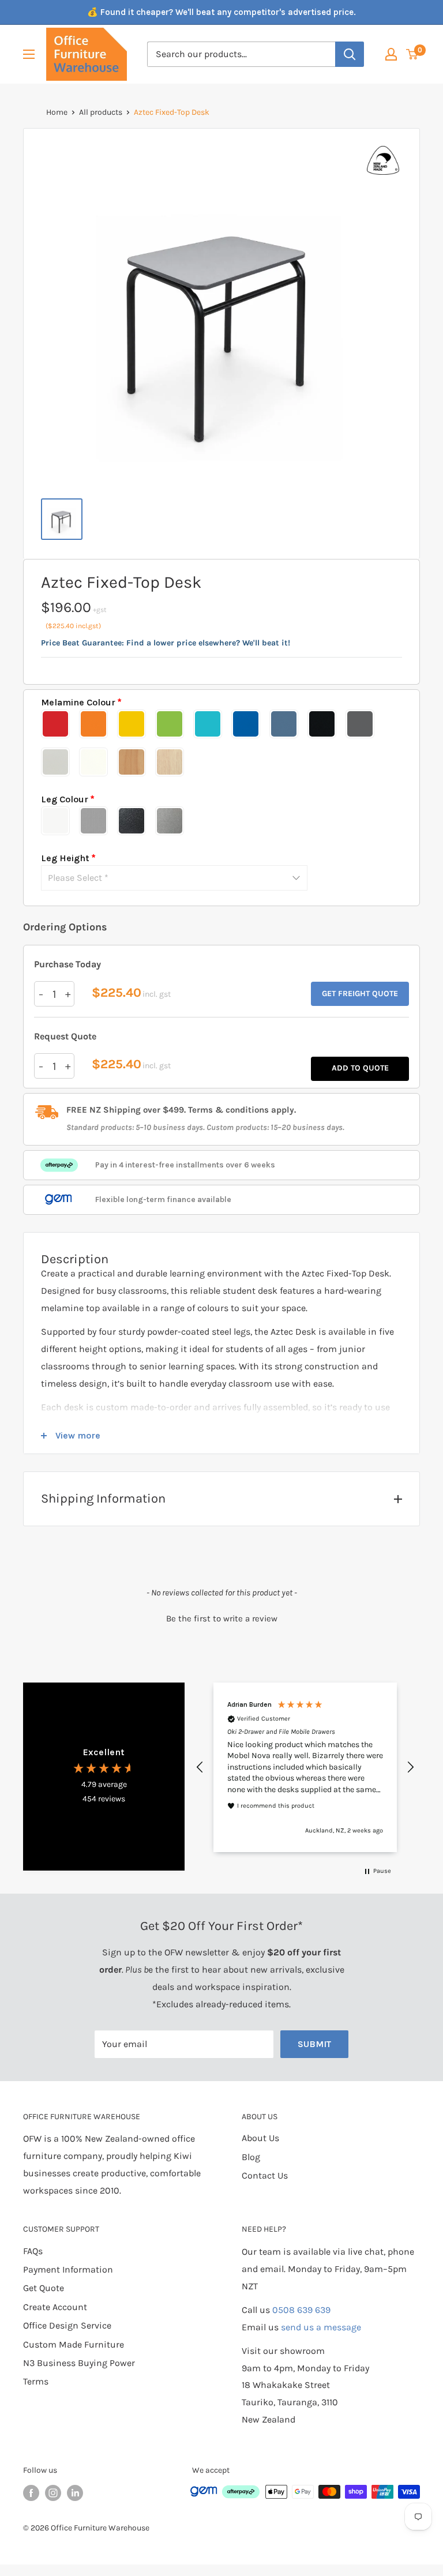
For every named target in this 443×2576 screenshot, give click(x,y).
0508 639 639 (301, 2310)
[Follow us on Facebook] (31, 2493)
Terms (36, 2381)
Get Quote (44, 2288)
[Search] (350, 54)
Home (57, 112)
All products (101, 112)
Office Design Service (67, 2325)
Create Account (55, 2307)
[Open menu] (29, 54)
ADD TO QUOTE (360, 1068)
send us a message (321, 2327)
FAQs (33, 2251)
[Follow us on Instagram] (53, 2493)
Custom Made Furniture (74, 2344)
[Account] (391, 54)
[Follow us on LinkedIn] (75, 2493)
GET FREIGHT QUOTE (360, 994)
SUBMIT (314, 2044)
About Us (260, 2138)
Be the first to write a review (222, 1619)
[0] (412, 54)
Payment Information (68, 2269)
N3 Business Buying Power (79, 2363)
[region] (305, 1767)
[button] (221, 1617)
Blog (251, 2157)
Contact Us (265, 2175)
